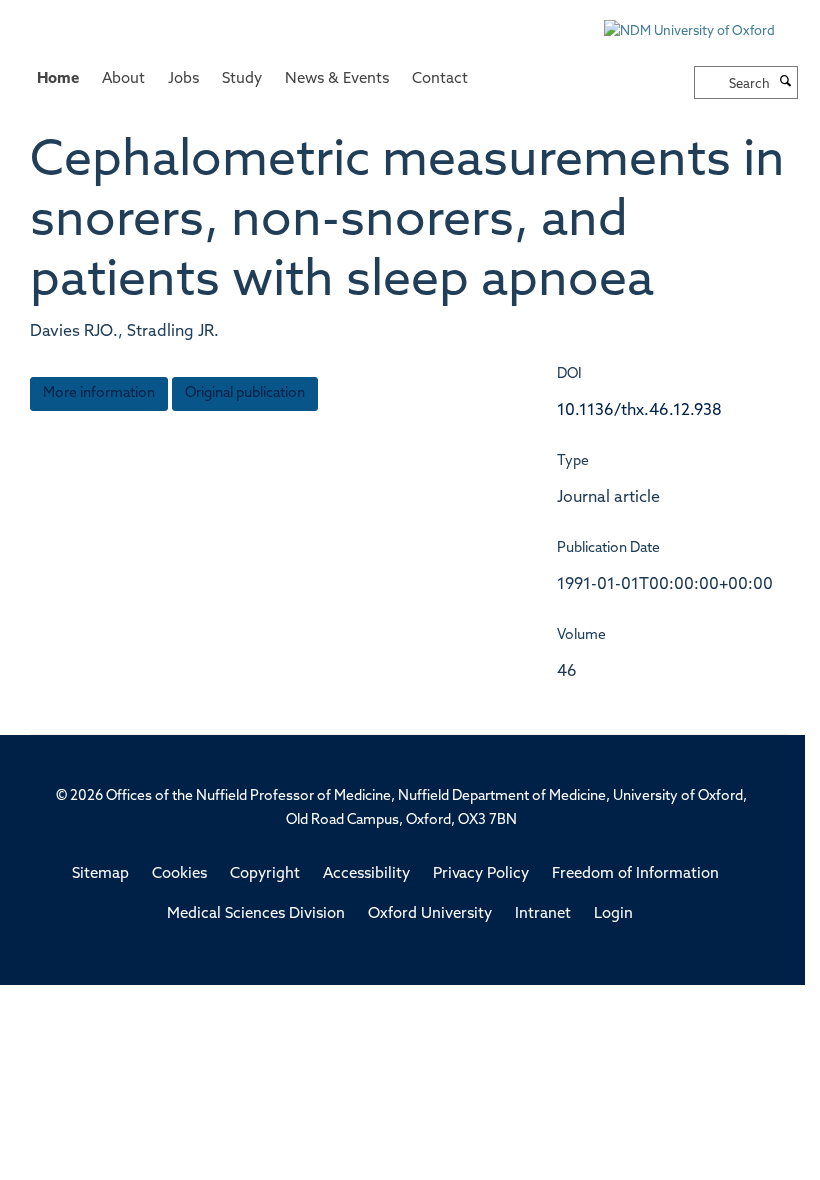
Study (242, 79)
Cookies (179, 874)
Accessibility (366, 874)
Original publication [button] (245, 393)
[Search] (786, 83)
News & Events (337, 79)
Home (58, 79)
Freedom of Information (635, 874)
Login (613, 914)
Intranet (543, 914)
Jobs (183, 79)
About (123, 79)
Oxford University (430, 914)
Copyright (265, 874)
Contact (440, 79)
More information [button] (99, 393)
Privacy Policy (481, 874)
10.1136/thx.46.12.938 (639, 411)
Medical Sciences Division (256, 914)
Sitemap (100, 874)
